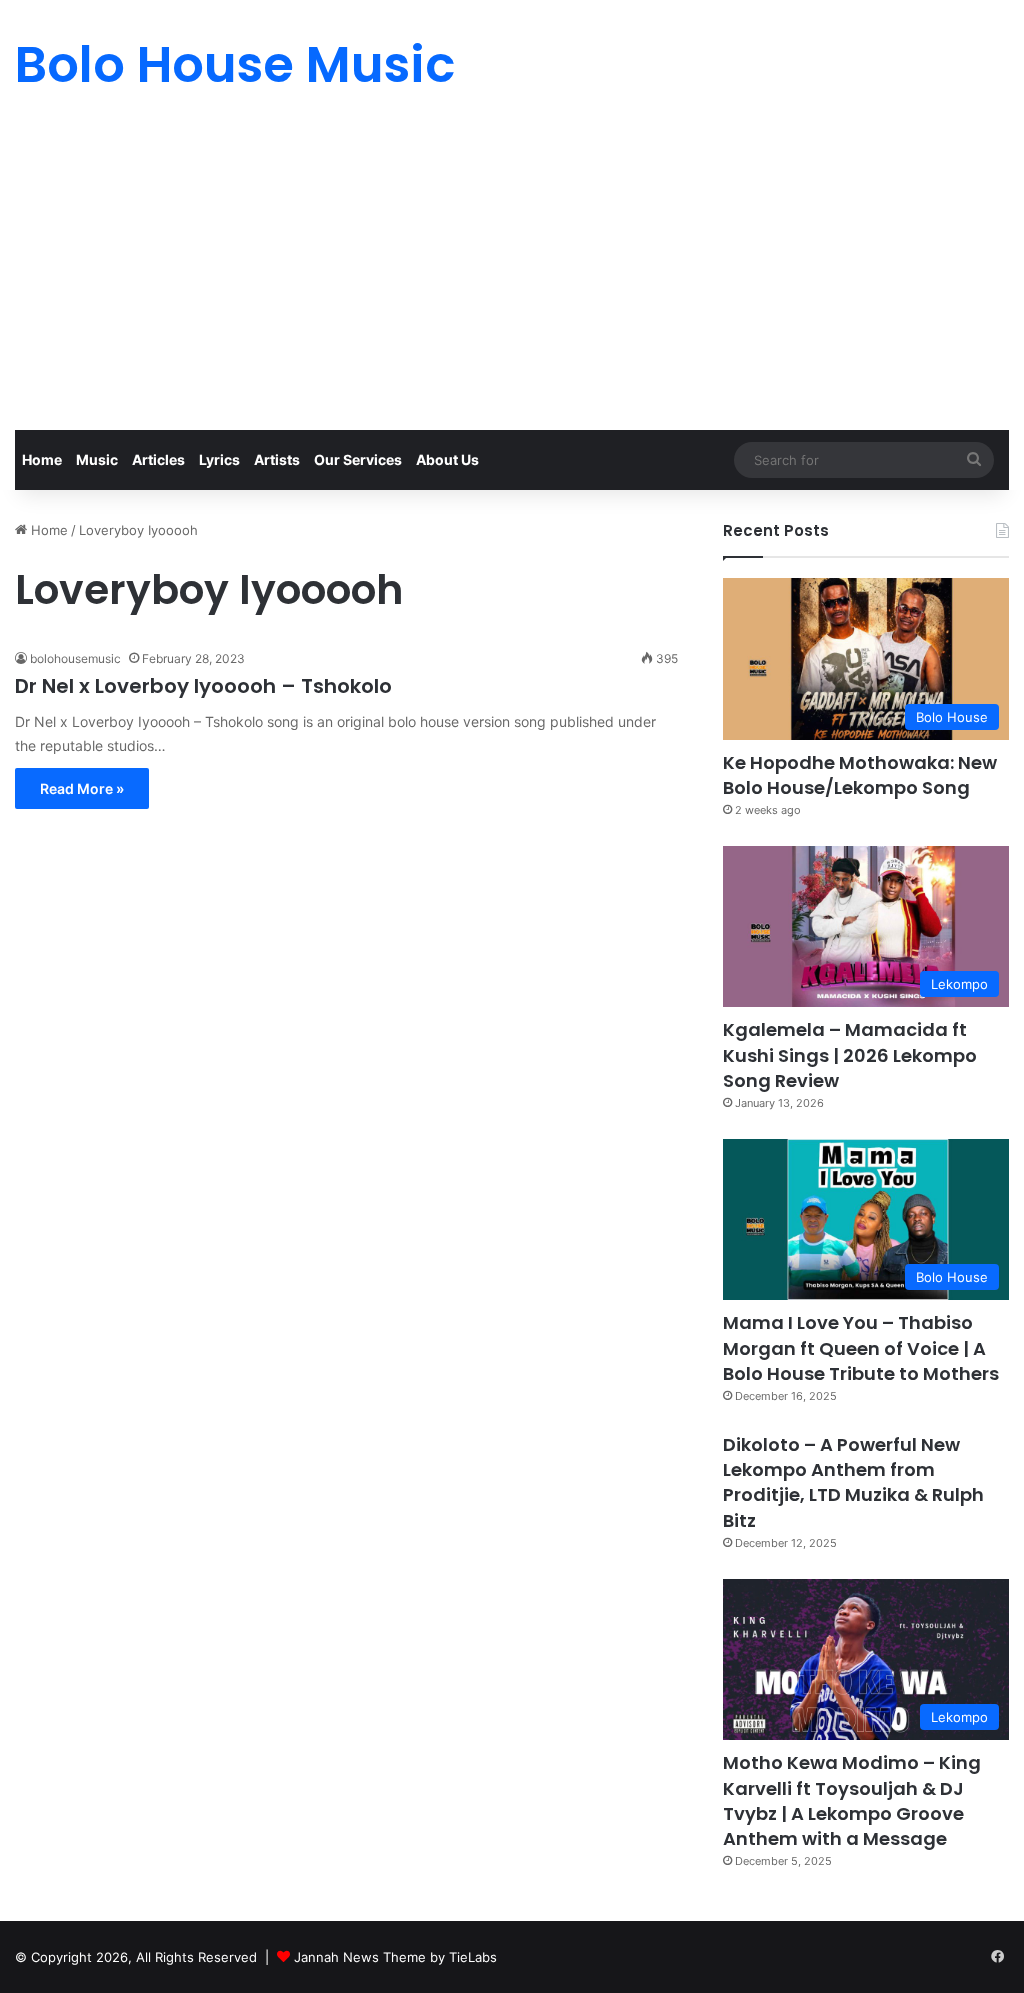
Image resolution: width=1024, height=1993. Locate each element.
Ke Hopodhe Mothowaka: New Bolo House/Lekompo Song (860, 775)
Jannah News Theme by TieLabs (395, 1957)
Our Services (358, 459)
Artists (277, 459)
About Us (447, 459)
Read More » (82, 788)
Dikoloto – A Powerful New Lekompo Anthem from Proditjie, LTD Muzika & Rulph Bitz (853, 1482)
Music (97, 459)
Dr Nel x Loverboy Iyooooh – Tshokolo (203, 686)
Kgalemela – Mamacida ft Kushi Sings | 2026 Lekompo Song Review (850, 1054)
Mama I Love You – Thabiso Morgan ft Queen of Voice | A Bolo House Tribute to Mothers (861, 1347)
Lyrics (219, 459)
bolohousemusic (75, 658)
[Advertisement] (512, 280)
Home (42, 459)
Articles (158, 459)
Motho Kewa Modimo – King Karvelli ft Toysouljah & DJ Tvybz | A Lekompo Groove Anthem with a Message (852, 1800)
